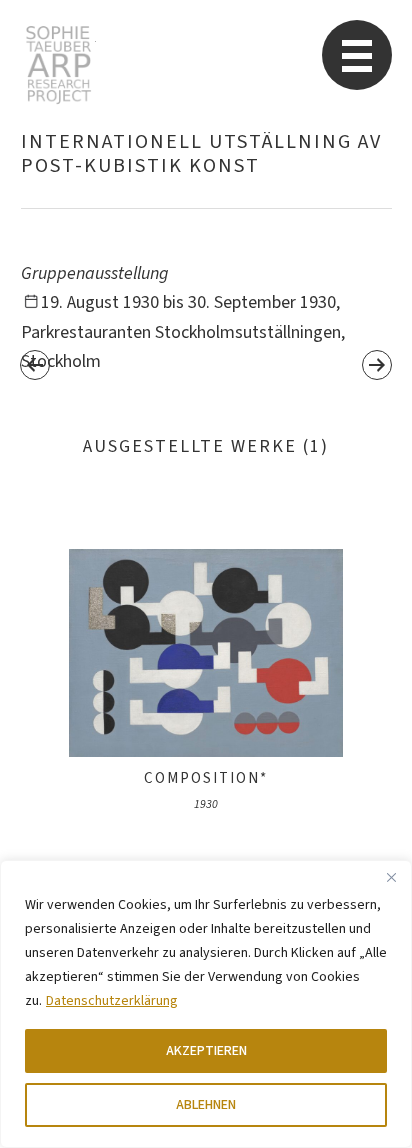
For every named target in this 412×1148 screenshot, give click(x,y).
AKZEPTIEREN (206, 1051)
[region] (206, 1004)
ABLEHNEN (206, 1105)
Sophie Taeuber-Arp (58, 65)
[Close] (391, 877)
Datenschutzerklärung (112, 1001)
